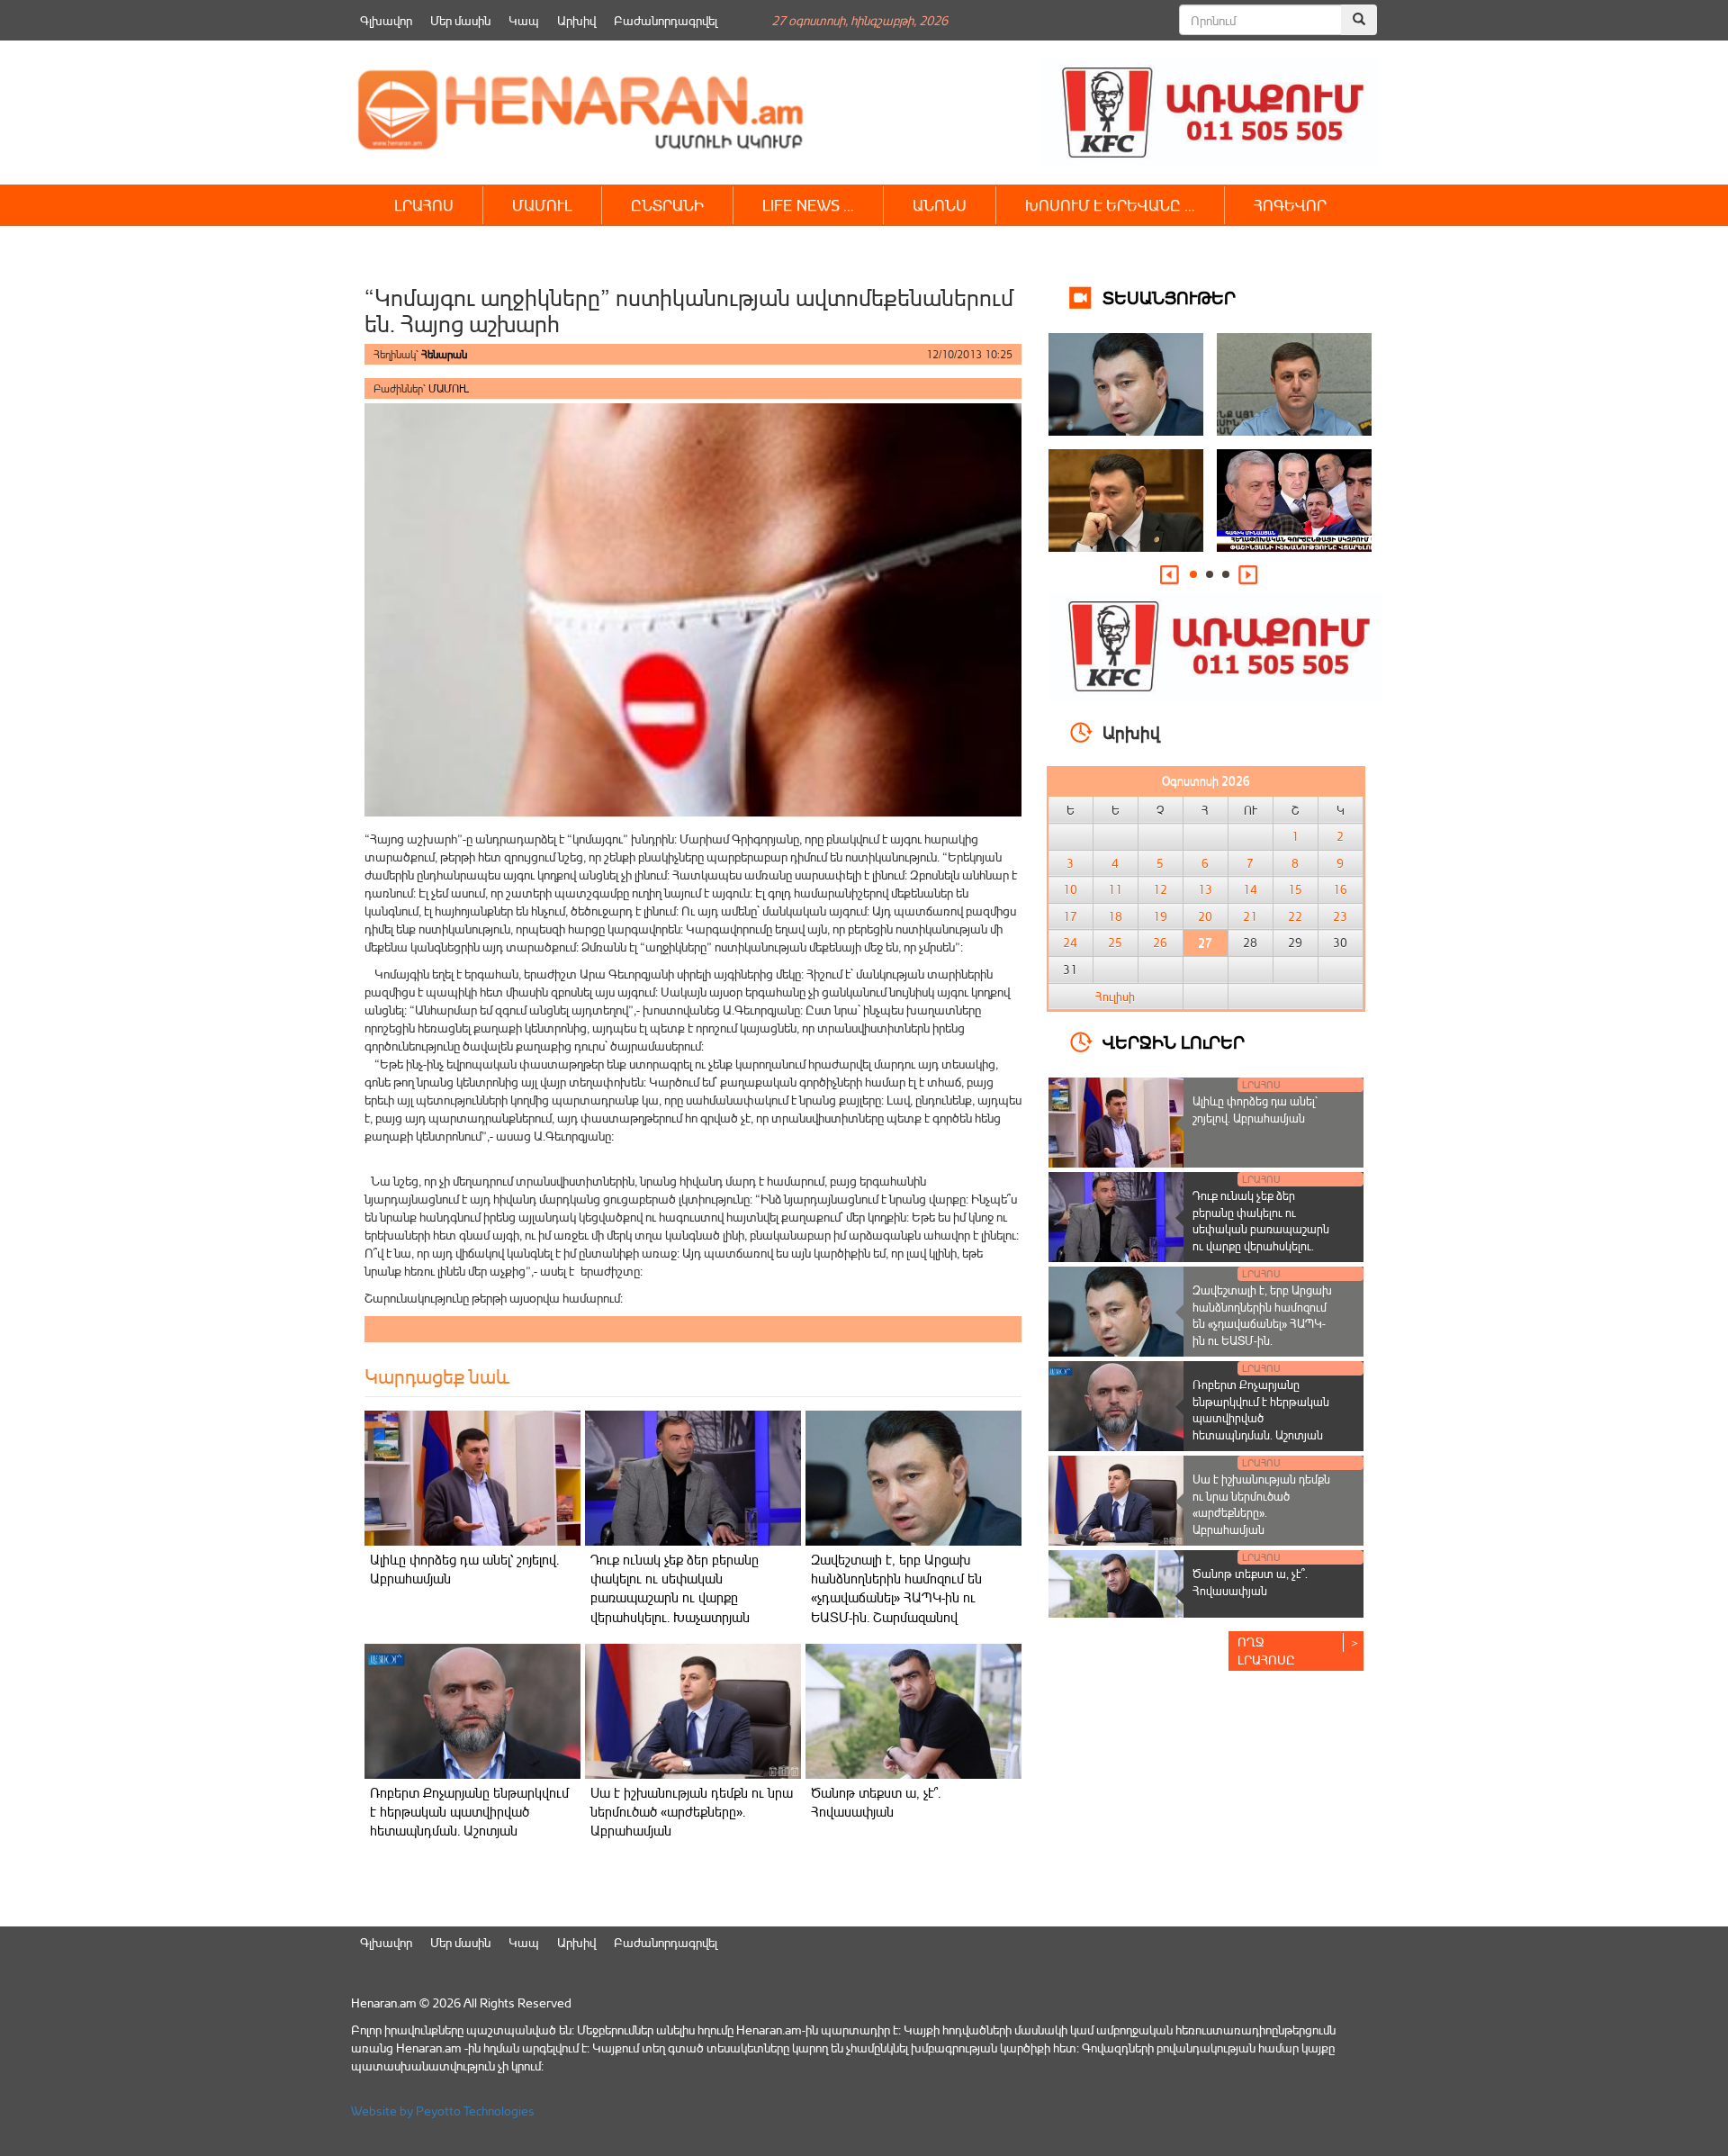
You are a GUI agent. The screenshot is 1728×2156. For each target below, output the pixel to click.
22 (1295, 916)
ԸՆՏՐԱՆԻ (667, 205)
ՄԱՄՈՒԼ (542, 205)
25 (1115, 943)
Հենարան (444, 354)
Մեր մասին (460, 20)
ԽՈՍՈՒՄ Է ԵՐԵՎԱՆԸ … (1110, 205)
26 (1160, 943)
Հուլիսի (1115, 997)
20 (1205, 916)
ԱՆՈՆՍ (940, 205)
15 (1295, 889)
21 (1250, 916)
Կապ (524, 20)
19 (1160, 916)
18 (1115, 916)
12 (1160, 889)
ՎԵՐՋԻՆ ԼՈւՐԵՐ (1174, 1041)
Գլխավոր (386, 20)
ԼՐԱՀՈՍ (424, 205)
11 (1115, 889)
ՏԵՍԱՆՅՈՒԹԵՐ (1169, 297)
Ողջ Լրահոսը (1266, 1651)
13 (1205, 889)
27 (1205, 943)
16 (1340, 889)
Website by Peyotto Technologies (443, 2111)
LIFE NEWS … (808, 205)
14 (1250, 889)
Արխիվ (576, 20)
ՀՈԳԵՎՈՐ (1290, 205)
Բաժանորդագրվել (666, 20)
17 (1070, 916)
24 (1070, 943)
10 (1070, 889)
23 (1340, 916)
